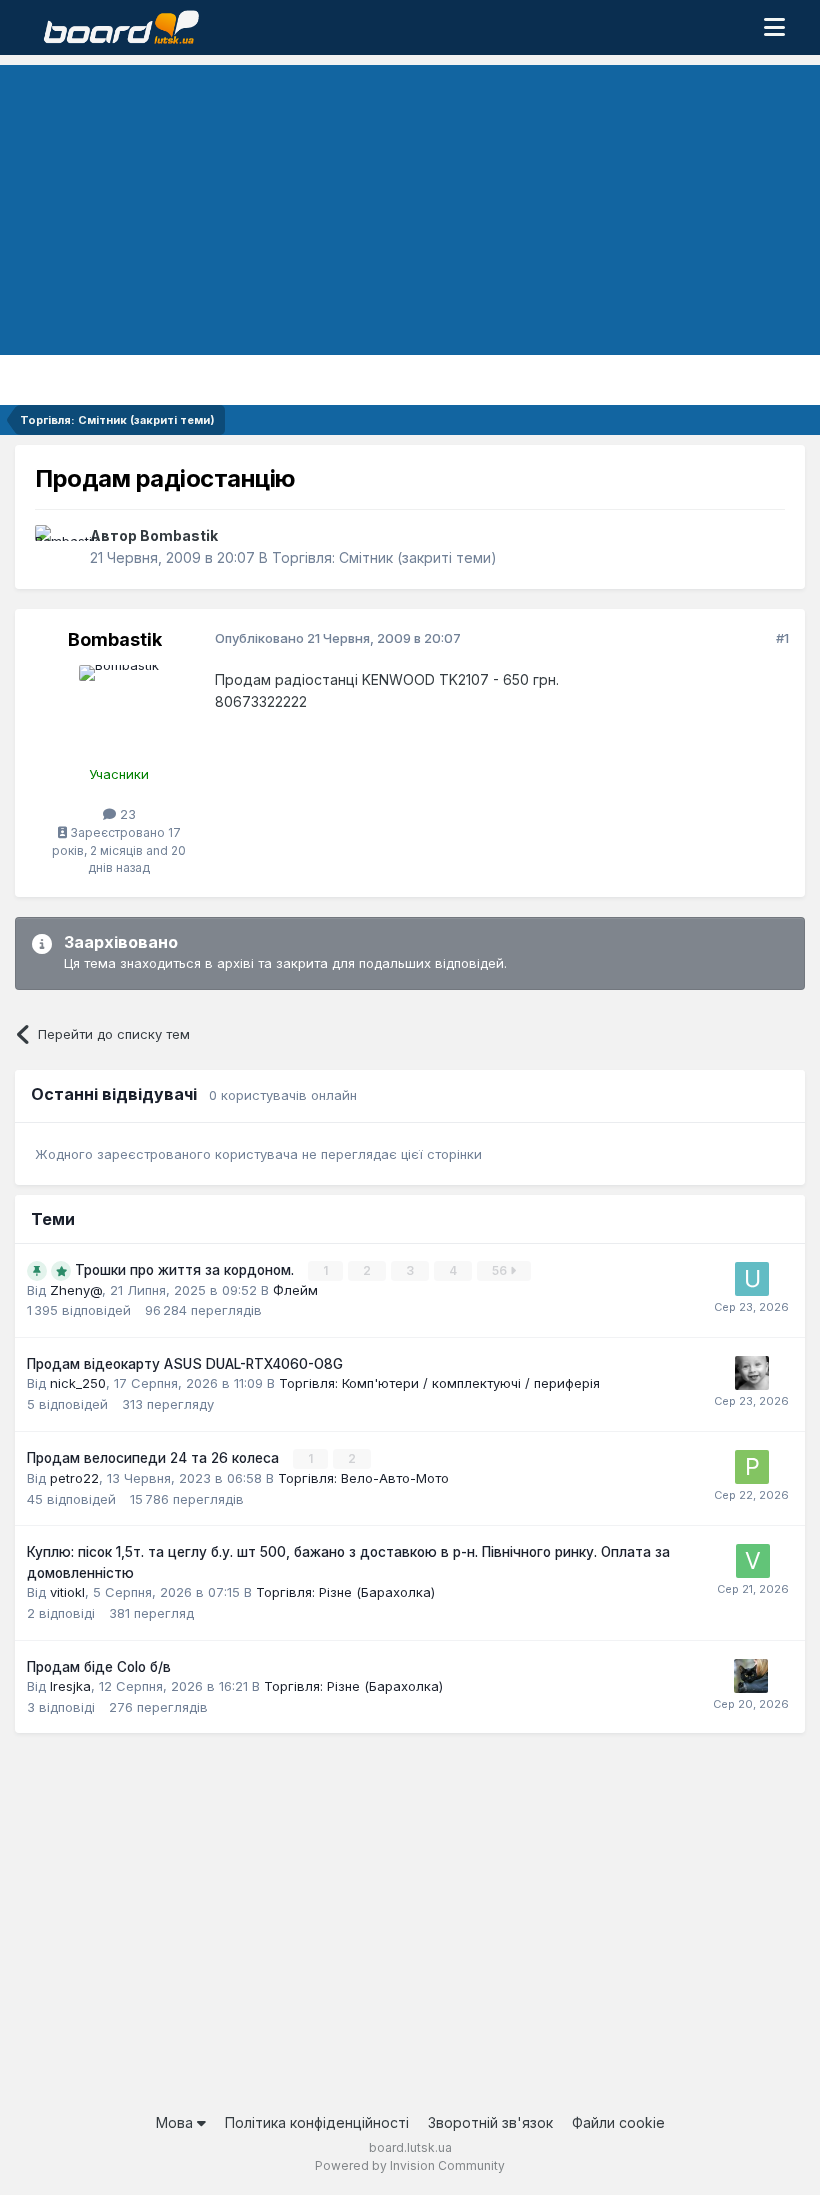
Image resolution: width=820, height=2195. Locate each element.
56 (501, 1270)
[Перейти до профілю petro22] (752, 1467)
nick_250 (78, 1383)
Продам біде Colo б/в (99, 1667)
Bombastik (179, 535)
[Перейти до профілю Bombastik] (57, 547)
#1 (782, 638)
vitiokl (67, 1592)
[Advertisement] (410, 205)
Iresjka (70, 1686)
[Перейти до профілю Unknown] (752, 1279)
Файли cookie (618, 2122)
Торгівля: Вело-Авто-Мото (363, 1478)
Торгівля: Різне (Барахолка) (345, 1592)
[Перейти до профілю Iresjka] (751, 1676)
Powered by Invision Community (410, 2165)
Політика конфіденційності (317, 2122)
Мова (176, 2122)
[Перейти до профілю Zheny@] (752, 1373)
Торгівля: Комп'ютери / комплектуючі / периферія (439, 1383)
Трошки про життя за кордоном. (186, 1270)
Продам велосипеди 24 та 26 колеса (155, 1458)
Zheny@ (76, 1290)
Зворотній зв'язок (490, 2122)
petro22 (74, 1478)
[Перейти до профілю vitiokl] (753, 1561)
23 (126, 814)
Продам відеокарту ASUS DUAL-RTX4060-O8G (185, 1364)
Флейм (295, 1290)
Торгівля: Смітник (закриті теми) (384, 557)
